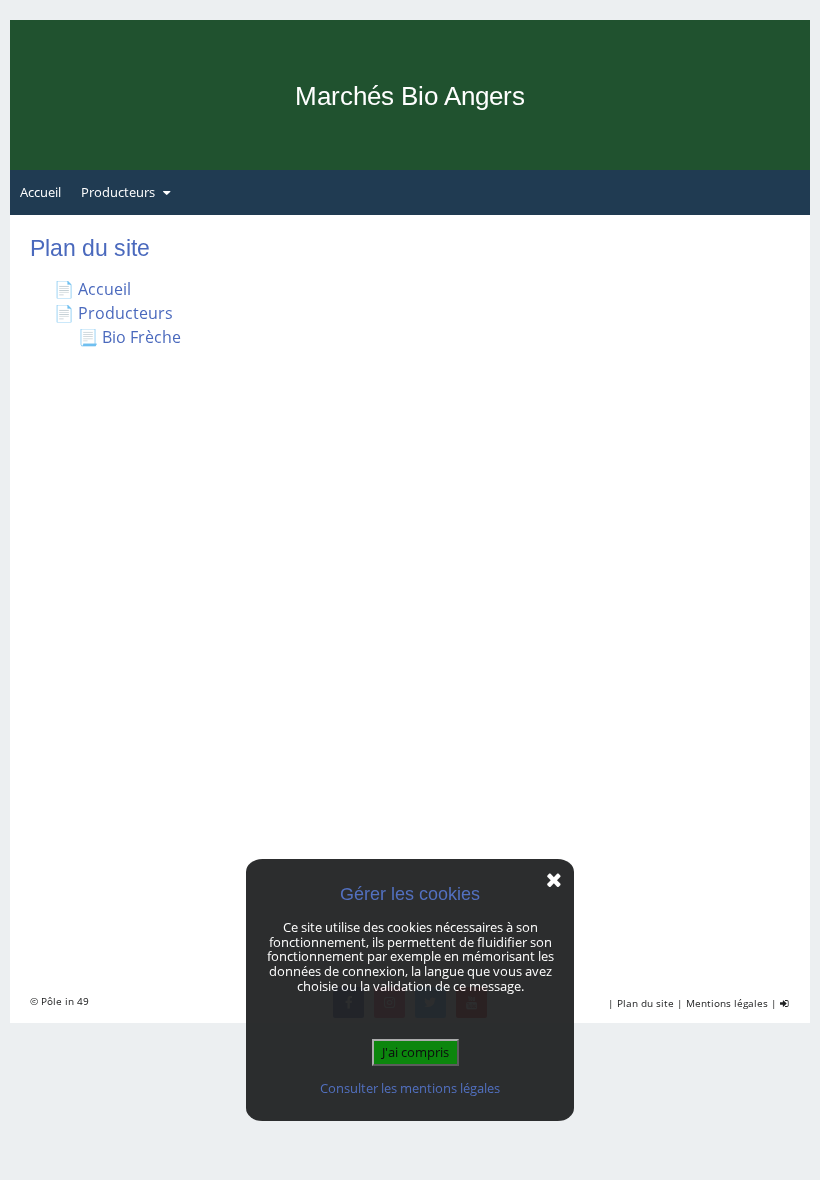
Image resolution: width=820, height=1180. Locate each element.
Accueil (40, 192)
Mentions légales (727, 1003)
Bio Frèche (141, 337)
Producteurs (118, 192)
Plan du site (645, 1003)
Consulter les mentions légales (410, 1088)
